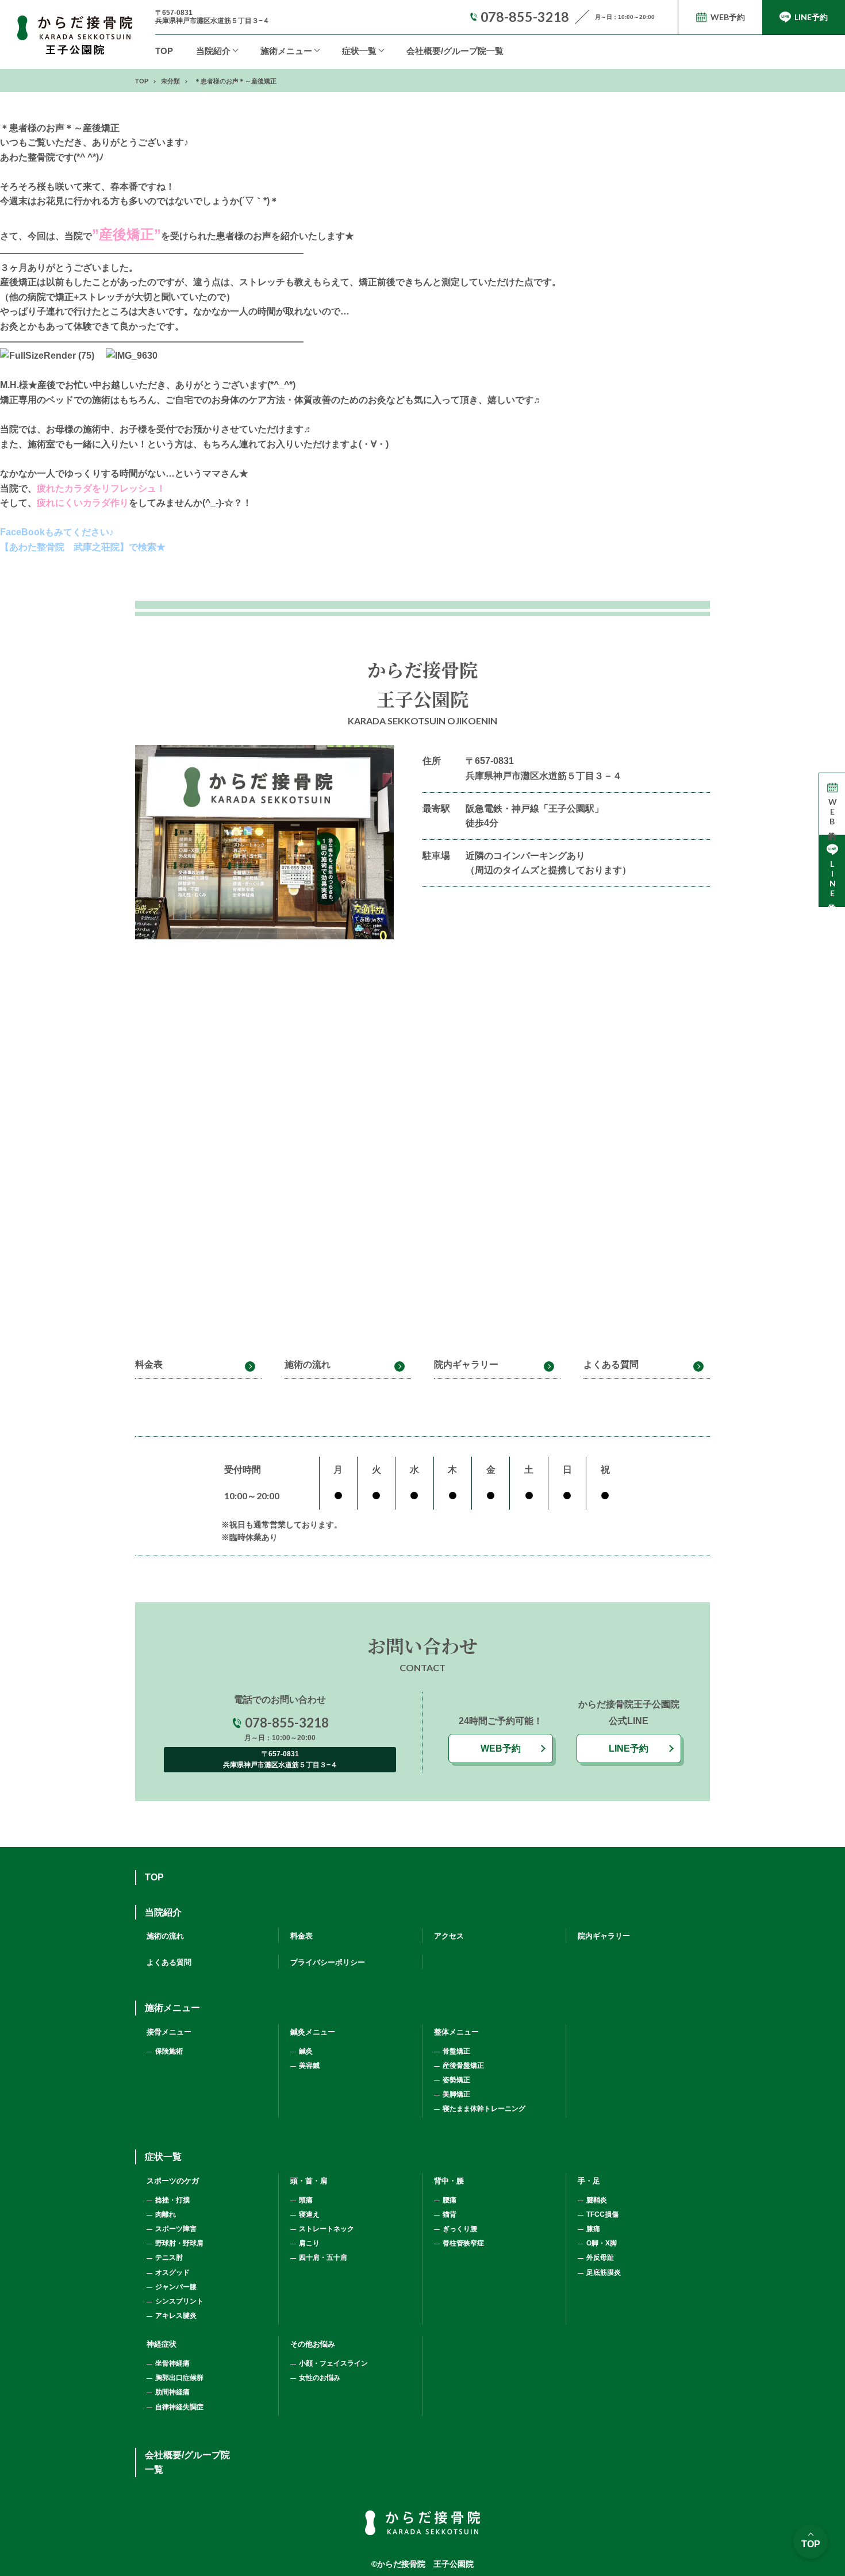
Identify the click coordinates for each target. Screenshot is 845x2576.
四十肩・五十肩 (323, 2258)
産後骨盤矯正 (463, 2066)
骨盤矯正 (456, 2051)
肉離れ (166, 2214)
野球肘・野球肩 (179, 2243)
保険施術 (169, 2051)
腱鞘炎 (597, 2200)
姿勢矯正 (456, 2080)
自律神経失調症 (179, 2407)
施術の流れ (308, 1364)
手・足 (589, 2181)
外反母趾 (600, 2258)
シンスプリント (179, 2301)
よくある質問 (611, 1364)
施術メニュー (172, 2008)
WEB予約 (501, 1748)
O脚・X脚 (602, 2243)
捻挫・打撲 (172, 2200)
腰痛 (450, 2200)
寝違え (309, 2214)
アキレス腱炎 (176, 2316)
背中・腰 (449, 2181)
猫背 (450, 2214)
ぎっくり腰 (460, 2229)
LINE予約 (629, 1748)
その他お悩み (313, 2344)
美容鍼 (309, 2066)
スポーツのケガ (173, 2181)
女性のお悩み (320, 2378)
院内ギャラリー (466, 1364)
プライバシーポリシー (328, 1962)
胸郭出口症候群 (179, 2378)
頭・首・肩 (309, 2181)
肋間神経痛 (172, 2392)
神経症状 (162, 2344)
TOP (164, 51)
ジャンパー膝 (176, 2287)
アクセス (449, 1936)
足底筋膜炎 (604, 2272)
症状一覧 (359, 51)
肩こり (309, 2243)
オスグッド (172, 2272)
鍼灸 (306, 2051)
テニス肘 (169, 2258)
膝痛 (593, 2229)
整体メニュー (456, 2032)
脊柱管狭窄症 (463, 2243)
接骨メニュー (169, 2032)
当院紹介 (213, 51)
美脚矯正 (456, 2094)
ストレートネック (327, 2229)
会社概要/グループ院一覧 (455, 51)
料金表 (149, 1364)
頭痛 (306, 2200)
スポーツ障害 (176, 2229)
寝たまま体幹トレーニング (484, 2109)
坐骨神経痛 (172, 2363)
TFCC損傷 (602, 2214)
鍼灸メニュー (313, 2032)
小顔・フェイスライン (333, 2363)
